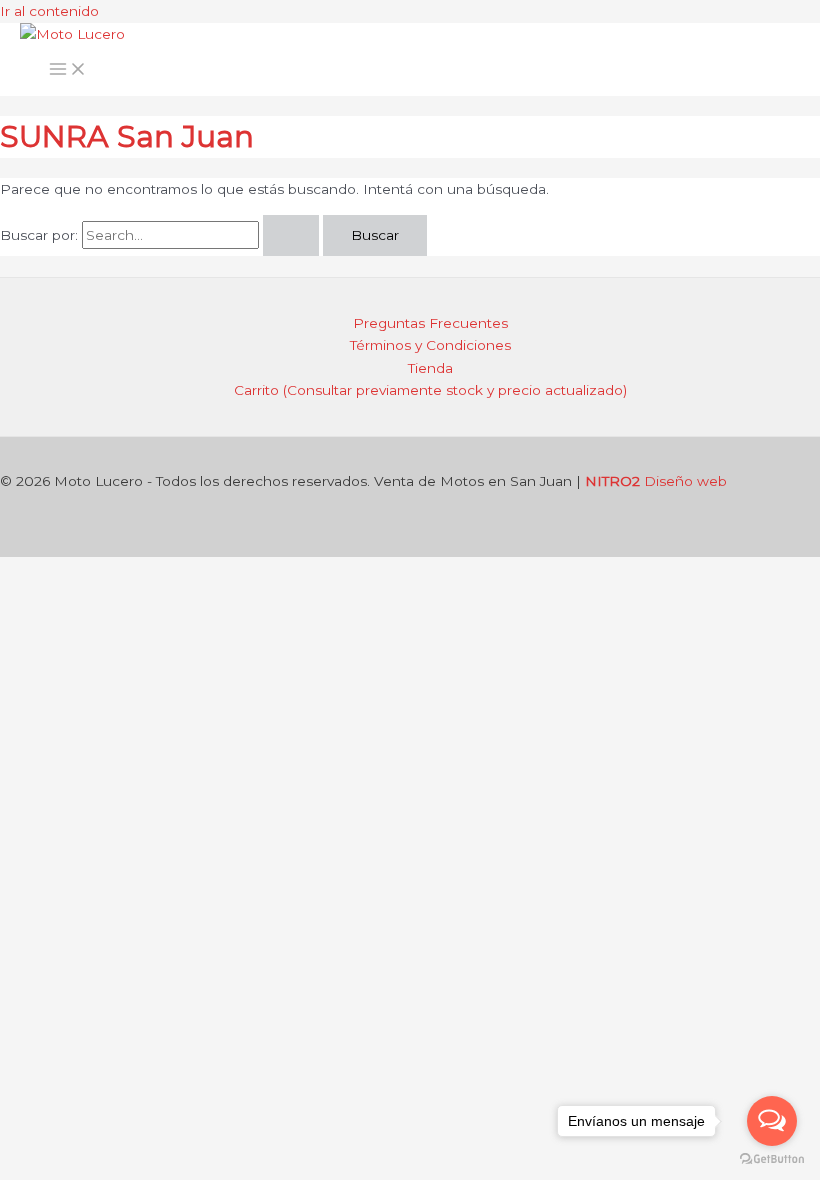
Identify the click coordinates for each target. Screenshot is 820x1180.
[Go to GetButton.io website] (772, 1159)
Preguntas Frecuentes (430, 323)
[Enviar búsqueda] (291, 236)
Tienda (430, 368)
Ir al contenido (49, 11)
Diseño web (656, 481)
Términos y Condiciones (430, 345)
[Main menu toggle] (68, 70)
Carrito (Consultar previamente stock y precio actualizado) (430, 390)
